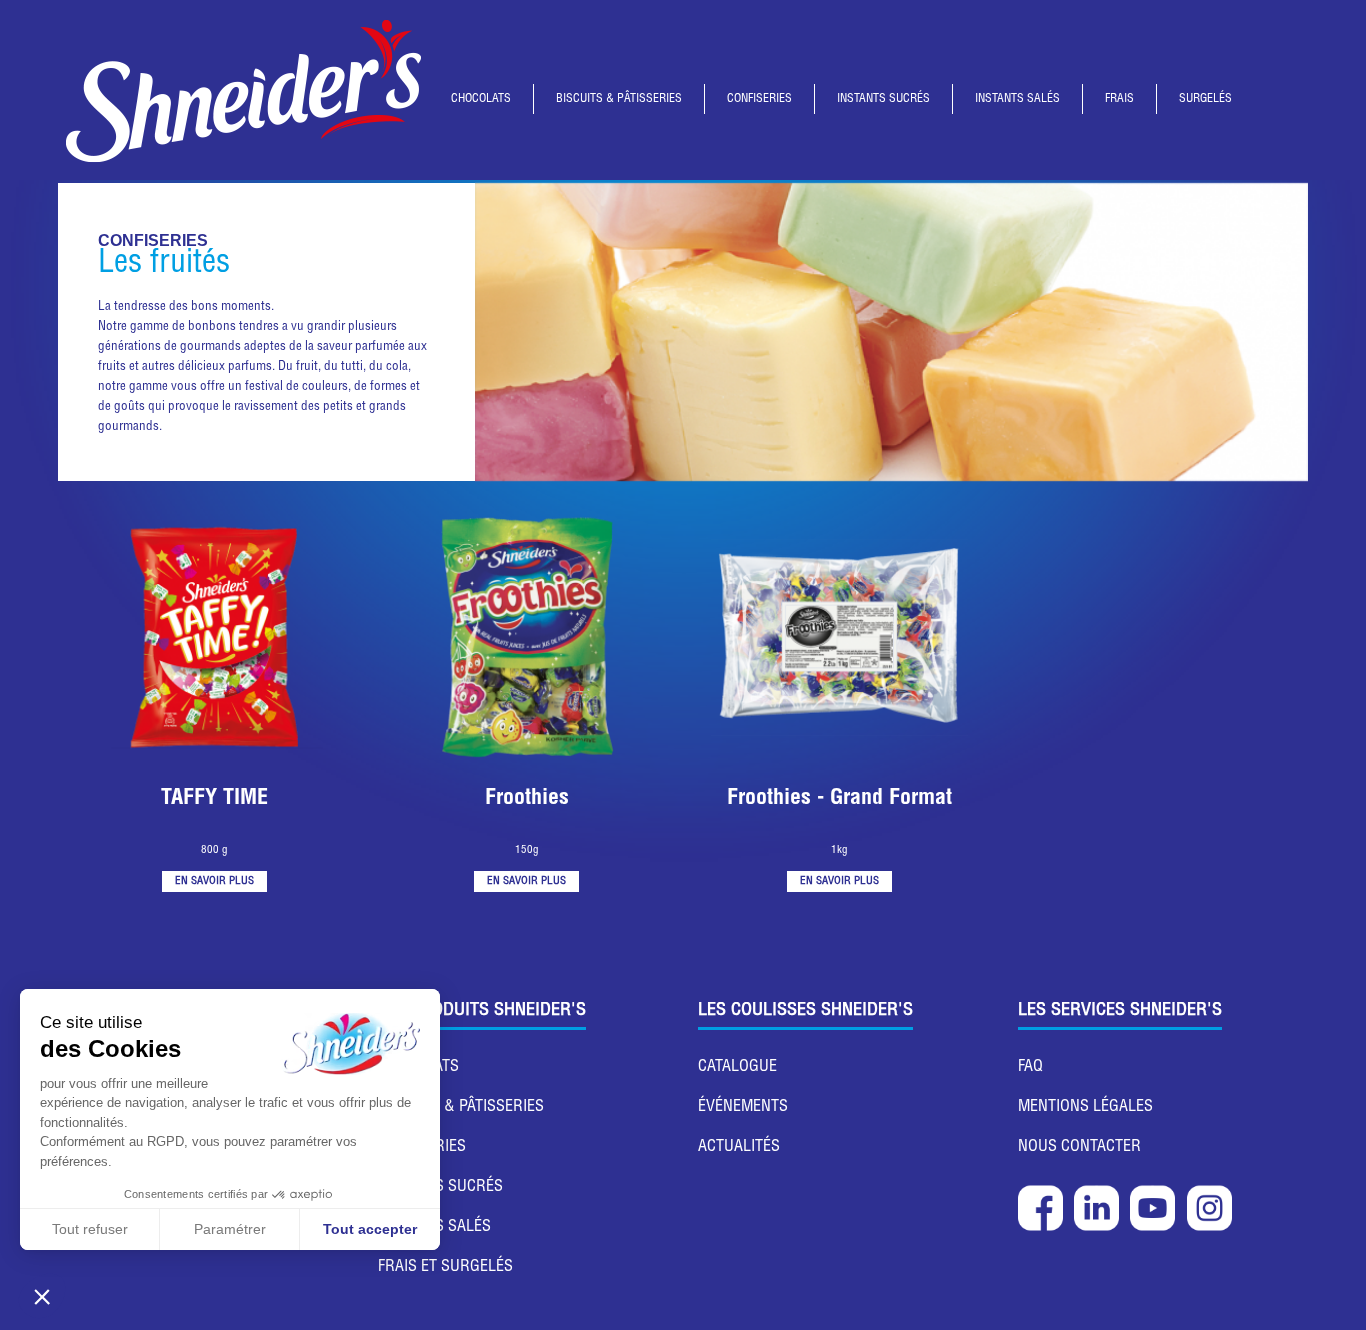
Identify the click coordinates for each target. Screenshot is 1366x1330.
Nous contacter (1079, 1148)
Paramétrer (230, 1229)
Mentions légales (1085, 1108)
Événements (743, 1108)
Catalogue (737, 1068)
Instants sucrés (440, 1188)
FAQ (1030, 1068)
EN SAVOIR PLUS (214, 881)
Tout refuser (90, 1229)
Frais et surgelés (445, 1268)
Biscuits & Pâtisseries (461, 1108)
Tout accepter (370, 1229)
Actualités (739, 1148)
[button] (42, 1296)
